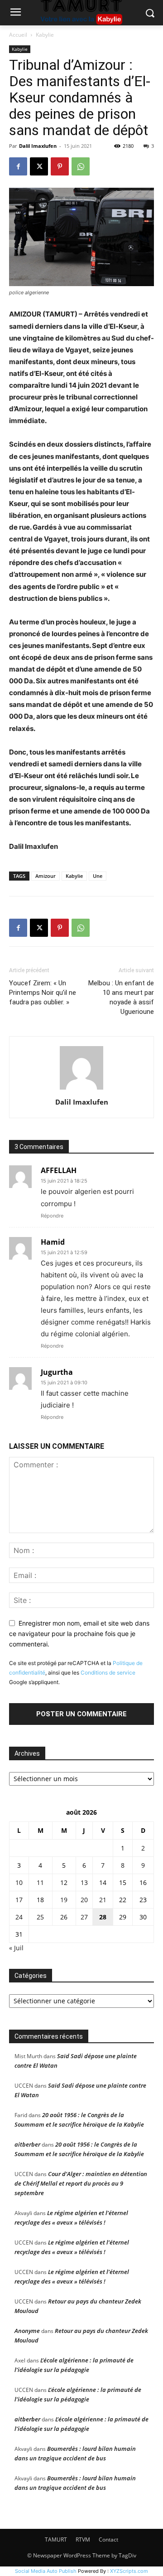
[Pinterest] (60, 166)
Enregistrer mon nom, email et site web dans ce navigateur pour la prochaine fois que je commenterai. (79, 1633)
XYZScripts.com (129, 2571)
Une (98, 876)
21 (103, 1900)
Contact (108, 2539)
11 (40, 1882)
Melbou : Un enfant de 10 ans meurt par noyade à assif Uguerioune (121, 997)
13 (84, 1882)
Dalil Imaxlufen (38, 146)
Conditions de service (108, 1673)
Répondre (52, 1216)
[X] (39, 166)
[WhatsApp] (81, 166)
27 (84, 1917)
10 (19, 1882)
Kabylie (45, 35)
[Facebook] (18, 166)
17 (19, 1900)
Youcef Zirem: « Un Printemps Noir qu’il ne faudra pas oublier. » (43, 993)
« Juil (16, 1948)
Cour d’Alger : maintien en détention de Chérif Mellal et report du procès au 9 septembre (81, 2183)
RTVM (83, 2539)
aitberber (27, 2144)
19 (64, 1900)
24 (19, 1917)
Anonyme (27, 2331)
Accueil (18, 35)
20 (84, 1900)
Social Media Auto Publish (46, 2571)
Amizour (46, 876)
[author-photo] (81, 1089)
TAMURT (56, 2539)
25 (40, 1917)
